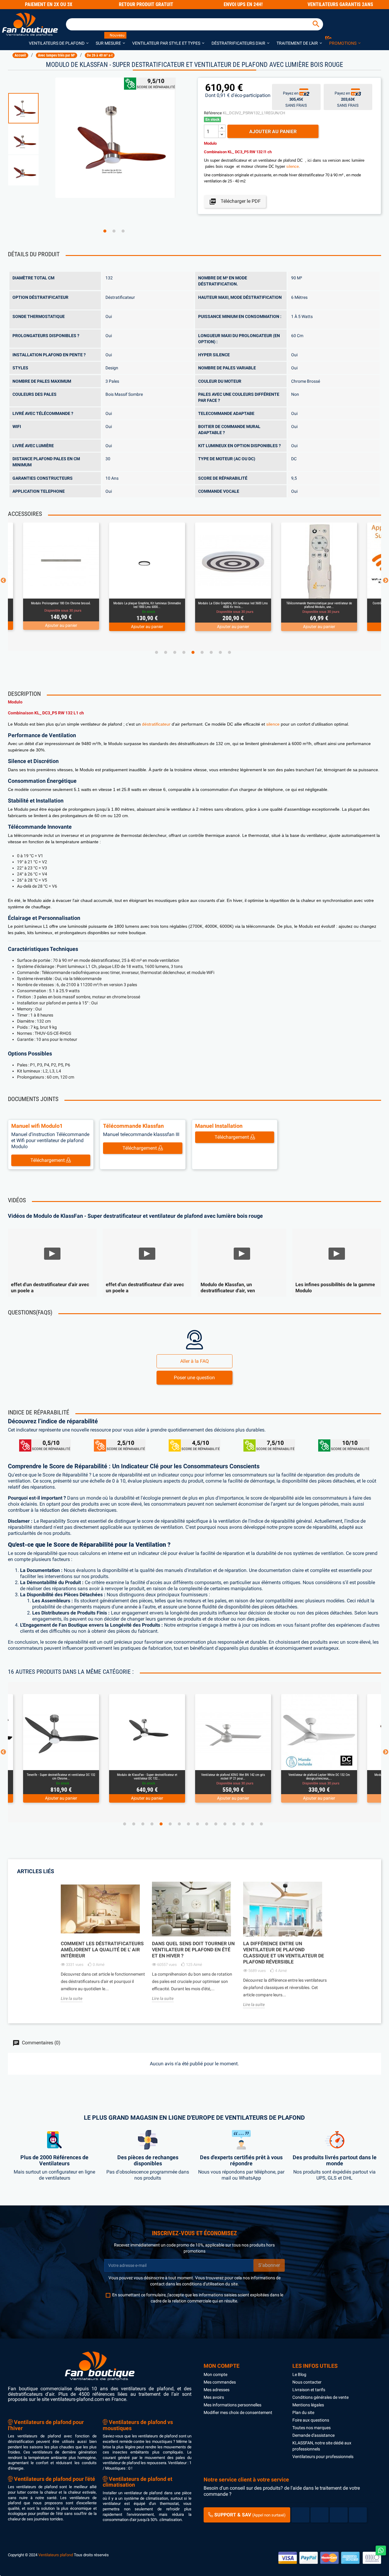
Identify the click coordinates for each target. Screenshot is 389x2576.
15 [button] (252, 1824)
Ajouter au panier (273, 131)
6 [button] (202, 652)
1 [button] (105, 231)
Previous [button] (3, 581)
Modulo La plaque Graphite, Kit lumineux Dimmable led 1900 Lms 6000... (61, 605)
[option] (29, 108)
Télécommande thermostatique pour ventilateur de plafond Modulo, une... (233, 605)
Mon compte (215, 2374)
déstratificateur (156, 724)
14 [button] (243, 1824)
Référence (213, 113)
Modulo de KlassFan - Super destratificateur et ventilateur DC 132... (61, 1777)
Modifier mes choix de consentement (238, 2412)
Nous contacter (307, 2382)
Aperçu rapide (54, 591)
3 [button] (123, 231)
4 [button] (184, 652)
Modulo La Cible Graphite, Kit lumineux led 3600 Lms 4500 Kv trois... (147, 605)
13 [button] (234, 1824)
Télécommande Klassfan (133, 1126)
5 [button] (193, 652)
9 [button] (229, 652)
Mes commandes (220, 2382)
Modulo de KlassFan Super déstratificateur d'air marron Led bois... (319, 1777)
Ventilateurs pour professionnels (323, 2457)
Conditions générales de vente (320, 2397)
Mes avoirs (214, 2397)
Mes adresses (217, 2390)
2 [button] (114, 231)
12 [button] (225, 1824)
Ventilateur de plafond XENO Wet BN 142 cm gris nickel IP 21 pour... (147, 1777)
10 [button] (207, 1824)
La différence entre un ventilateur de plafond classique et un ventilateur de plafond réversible (284, 1953)
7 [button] (211, 652)
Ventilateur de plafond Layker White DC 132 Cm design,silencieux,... (233, 1777)
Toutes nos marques (312, 2428)
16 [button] (261, 1824)
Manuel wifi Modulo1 (37, 1126)
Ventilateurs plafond (56, 2555)
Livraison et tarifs (309, 2390)
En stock (212, 119)
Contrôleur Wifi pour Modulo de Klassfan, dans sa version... (319, 605)
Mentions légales (308, 2405)
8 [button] (220, 652)
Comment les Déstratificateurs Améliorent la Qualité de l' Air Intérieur (102, 1950)
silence (293, 166)
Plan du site (303, 2412)
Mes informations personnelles (232, 2405)
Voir (78, 591)
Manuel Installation (219, 1126)
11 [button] (216, 1824)
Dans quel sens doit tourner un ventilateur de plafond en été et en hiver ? (193, 1950)
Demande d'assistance (313, 2435)
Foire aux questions (311, 2420)
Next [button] (386, 581)
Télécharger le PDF (235, 202)
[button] (59, 43)
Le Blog (299, 2374)
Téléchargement (48, 1160)
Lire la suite (72, 1998)
